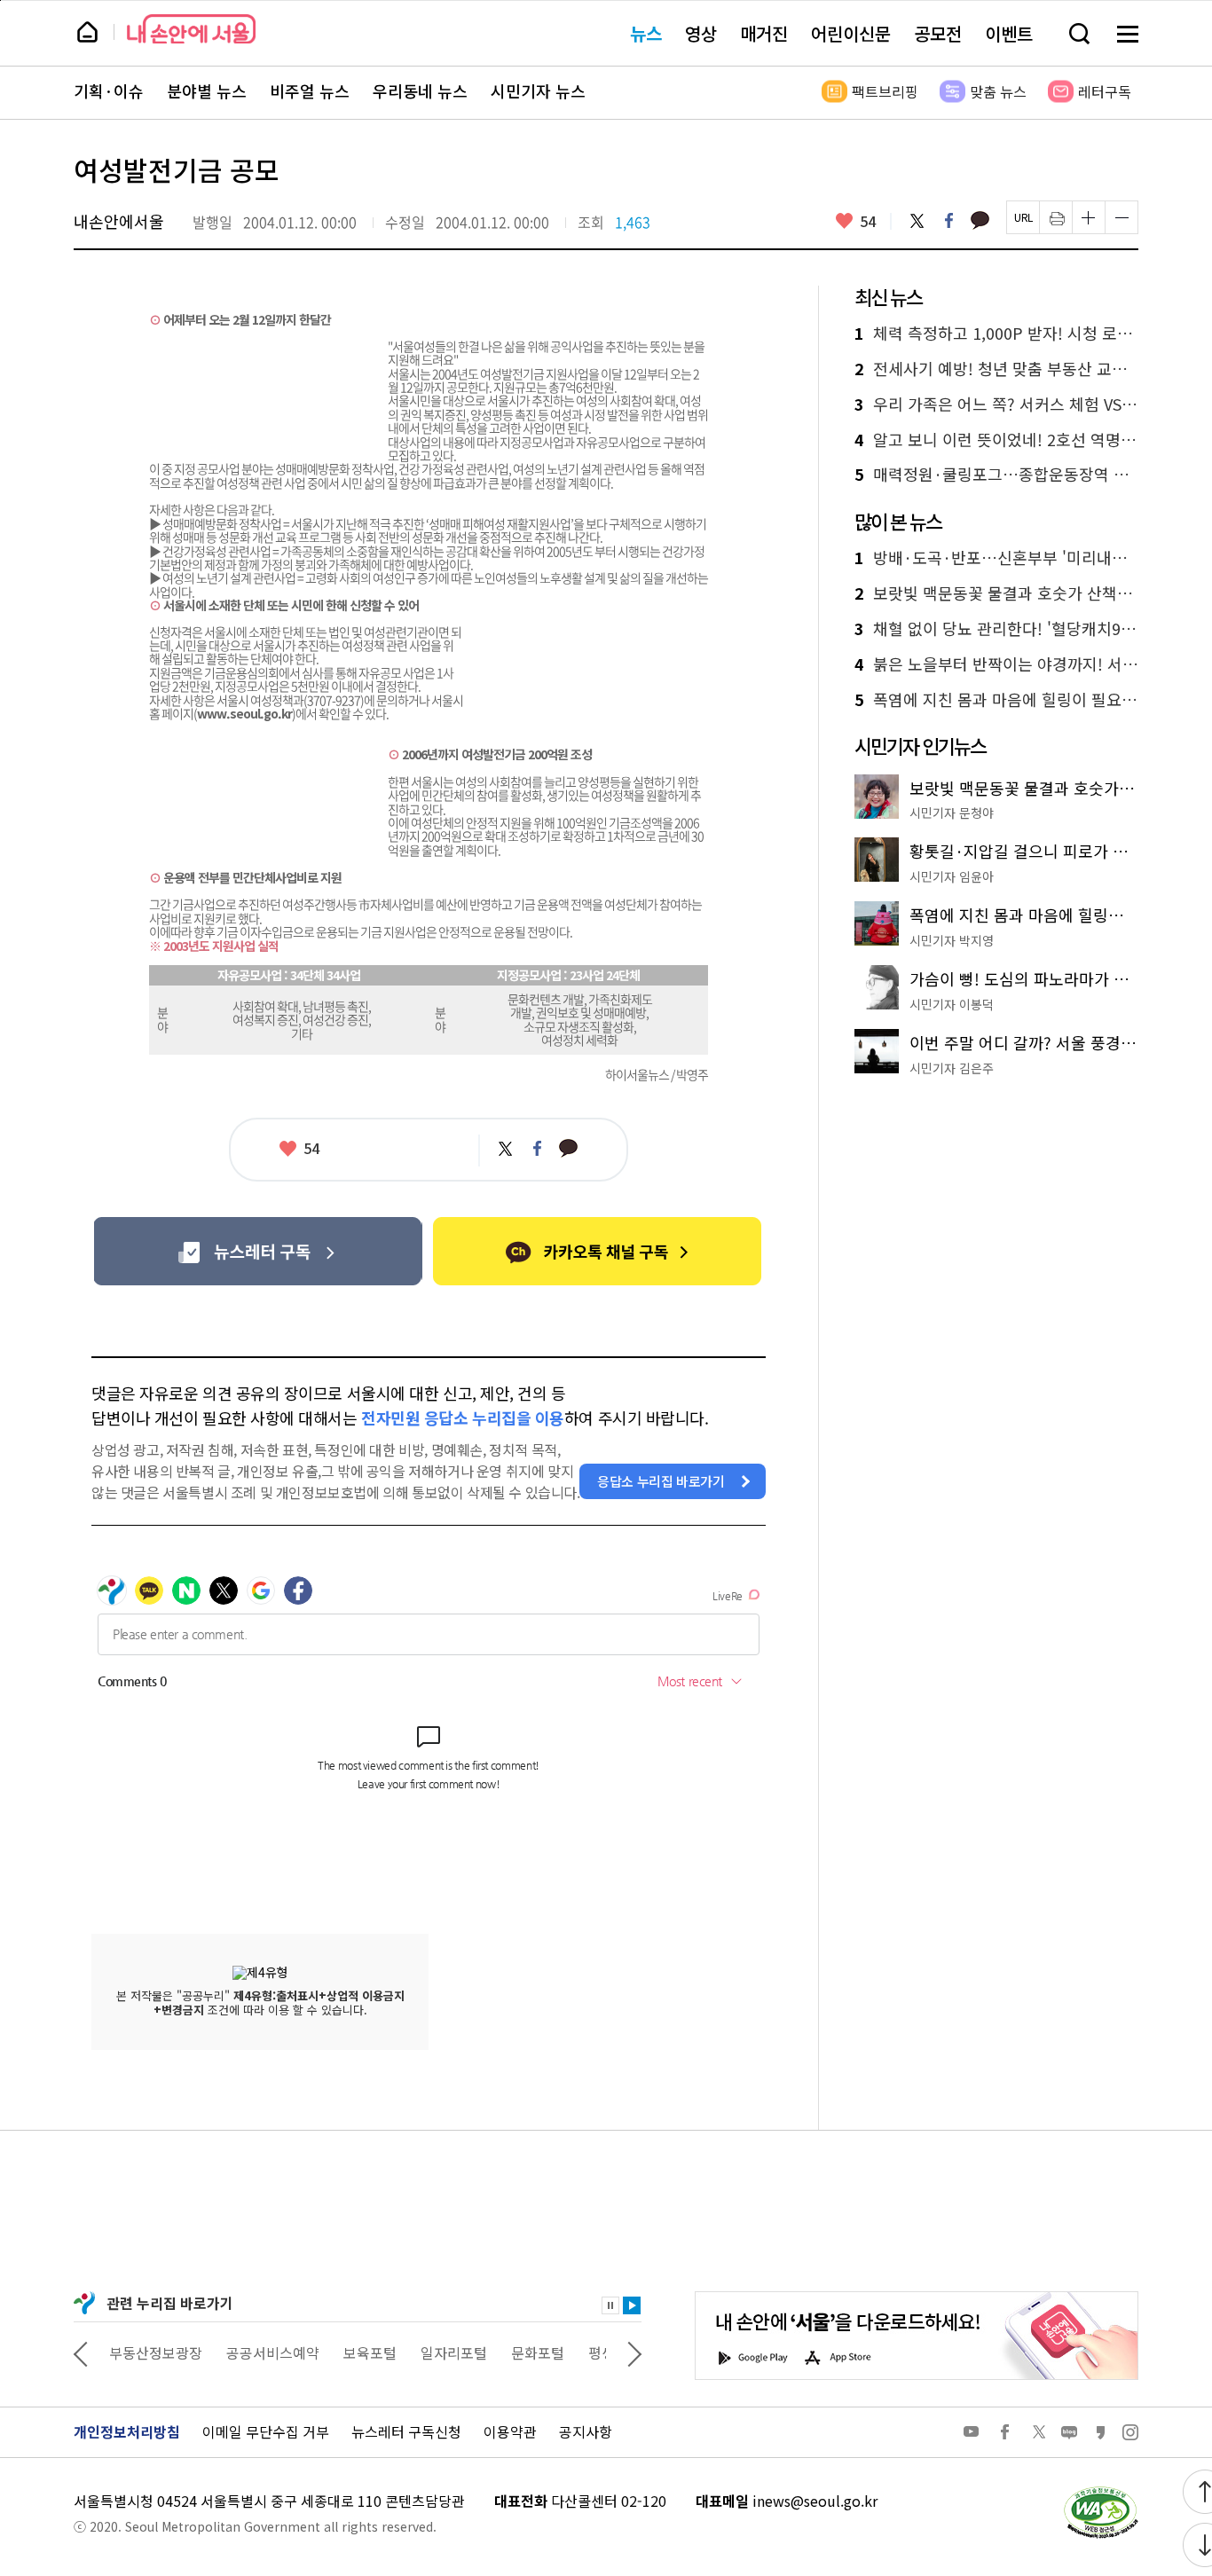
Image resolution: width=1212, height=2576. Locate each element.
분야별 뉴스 (207, 91)
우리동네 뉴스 (420, 91)
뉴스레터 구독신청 (406, 2431)
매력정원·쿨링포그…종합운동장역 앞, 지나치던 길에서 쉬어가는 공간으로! (996, 475)
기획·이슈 (109, 91)
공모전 (938, 33)
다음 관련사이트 (634, 2352)
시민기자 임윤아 (952, 876)
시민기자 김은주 (952, 1068)
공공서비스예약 (273, 2352)
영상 (701, 33)
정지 (610, 2305)
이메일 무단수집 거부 (266, 2431)
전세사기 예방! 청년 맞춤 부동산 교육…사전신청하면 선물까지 (996, 369)
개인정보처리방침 (127, 2431)
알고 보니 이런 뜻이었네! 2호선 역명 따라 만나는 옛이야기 (996, 440)
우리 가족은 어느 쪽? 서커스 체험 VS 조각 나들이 (996, 404)
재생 (632, 2305)
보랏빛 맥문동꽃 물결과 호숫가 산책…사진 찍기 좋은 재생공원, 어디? (996, 593)
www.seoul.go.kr (244, 713)
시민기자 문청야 (952, 813)
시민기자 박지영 (952, 940)
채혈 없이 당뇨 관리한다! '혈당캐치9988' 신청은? (996, 629)
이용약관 (510, 2431)
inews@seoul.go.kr (815, 2501)
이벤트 (1009, 33)
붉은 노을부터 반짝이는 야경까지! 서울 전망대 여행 (996, 664)
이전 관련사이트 (81, 2352)
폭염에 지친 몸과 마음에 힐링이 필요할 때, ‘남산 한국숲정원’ (996, 700)
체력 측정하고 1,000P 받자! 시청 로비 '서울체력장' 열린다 (996, 334)
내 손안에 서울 (191, 29)
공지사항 (586, 2431)
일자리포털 (454, 2352)
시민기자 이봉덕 (952, 1004)
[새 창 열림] (1100, 2491)
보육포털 (370, 2352)
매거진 (764, 33)
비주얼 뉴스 (310, 91)
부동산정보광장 (156, 2352)
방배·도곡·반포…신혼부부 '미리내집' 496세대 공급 (996, 558)
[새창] (258, 1251)
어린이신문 (851, 33)
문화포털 (538, 2352)
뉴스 (646, 33)
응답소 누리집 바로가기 (661, 1481)
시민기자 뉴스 (538, 91)
